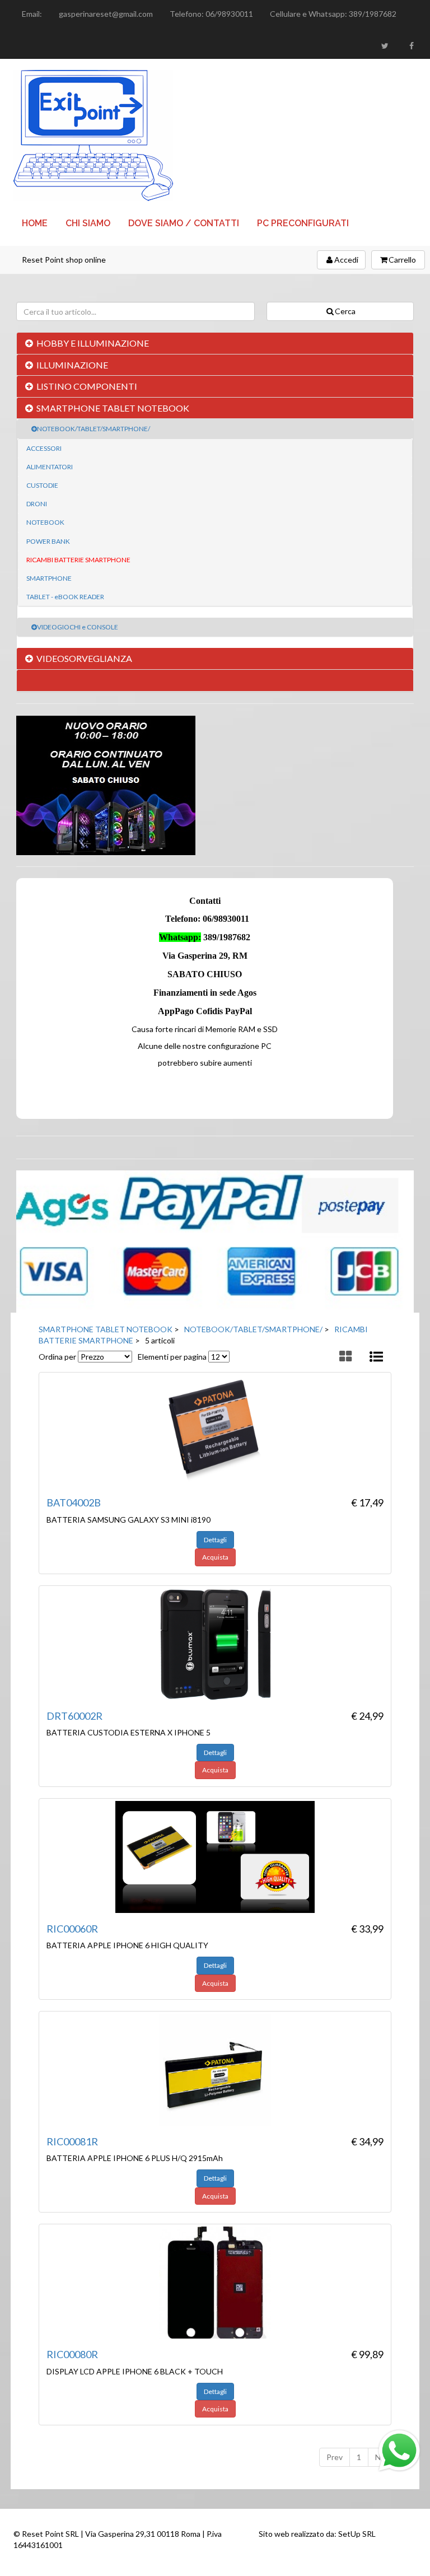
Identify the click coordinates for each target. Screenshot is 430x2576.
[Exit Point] (215, 136)
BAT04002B (74, 1502)
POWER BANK (48, 541)
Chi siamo (88, 223)
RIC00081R (72, 2141)
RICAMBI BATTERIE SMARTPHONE (78, 560)
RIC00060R (72, 1929)
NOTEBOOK (45, 522)
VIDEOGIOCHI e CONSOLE (78, 627)
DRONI (37, 504)
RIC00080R (72, 2354)
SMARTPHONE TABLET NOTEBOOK (113, 408)
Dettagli (215, 1540)
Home (35, 223)
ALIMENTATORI (50, 467)
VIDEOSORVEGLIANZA (84, 658)
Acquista (215, 1557)
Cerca (345, 311)
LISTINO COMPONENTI (87, 386)
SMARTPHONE (49, 578)
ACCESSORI (44, 448)
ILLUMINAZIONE (72, 365)
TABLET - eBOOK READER (65, 597)
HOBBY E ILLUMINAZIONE (93, 343)
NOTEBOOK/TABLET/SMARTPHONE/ (94, 429)
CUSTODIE (42, 485)
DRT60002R (74, 1716)
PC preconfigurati (303, 223)
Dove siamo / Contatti (184, 223)
